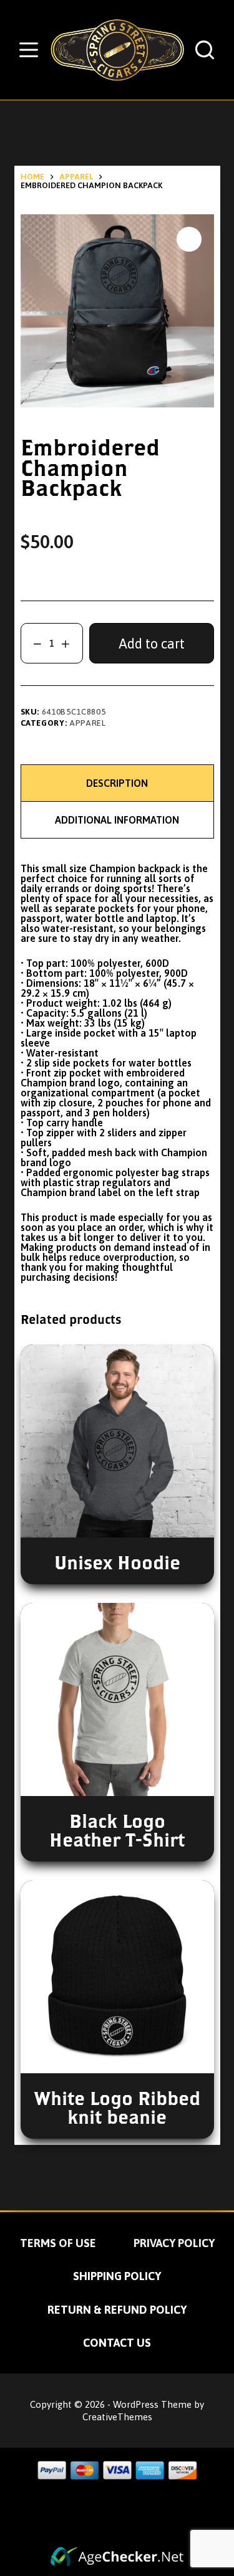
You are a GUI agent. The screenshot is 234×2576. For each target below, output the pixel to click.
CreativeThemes (117, 2417)
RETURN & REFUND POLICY (117, 2310)
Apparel (88, 723)
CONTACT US (117, 2343)
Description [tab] (117, 783)
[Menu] (29, 50)
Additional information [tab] (117, 820)
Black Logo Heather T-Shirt (117, 1830)
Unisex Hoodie (117, 1562)
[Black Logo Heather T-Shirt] (117, 1699)
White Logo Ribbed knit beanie (117, 2107)
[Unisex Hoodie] (117, 1441)
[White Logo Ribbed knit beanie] (117, 1977)
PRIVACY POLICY (174, 2243)
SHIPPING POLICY (117, 2276)
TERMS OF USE (58, 2243)
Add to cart (152, 644)
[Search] (205, 50)
